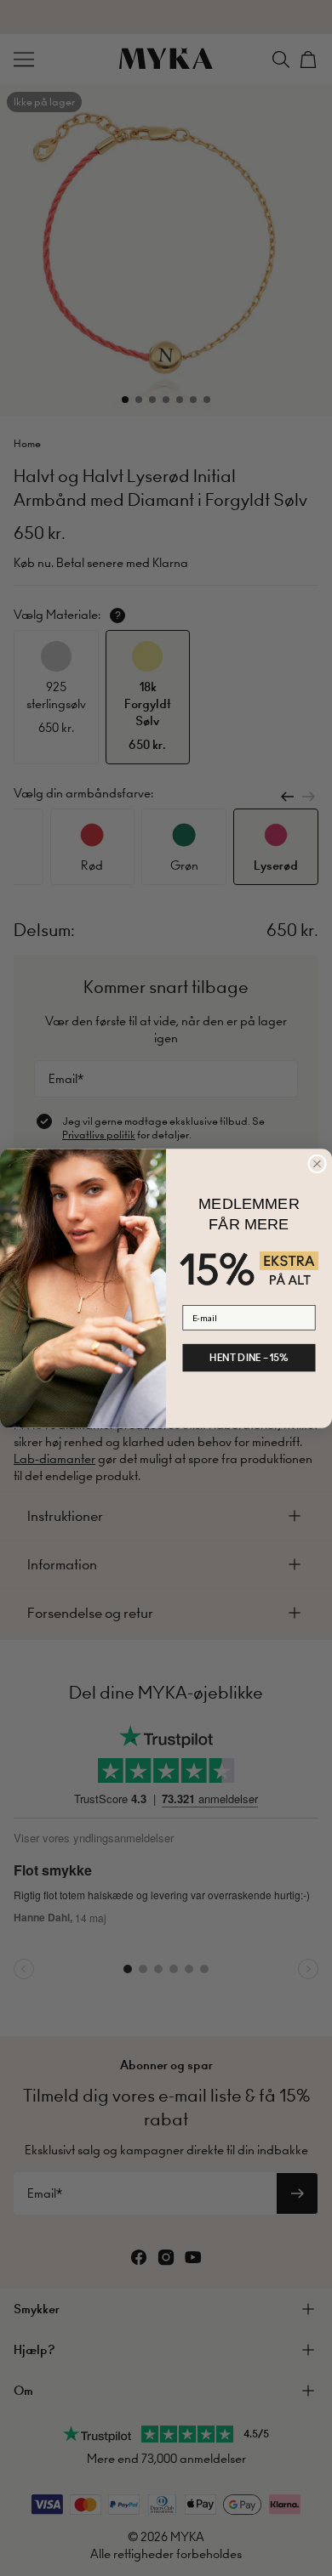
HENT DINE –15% (249, 1357)
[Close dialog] (318, 1164)
